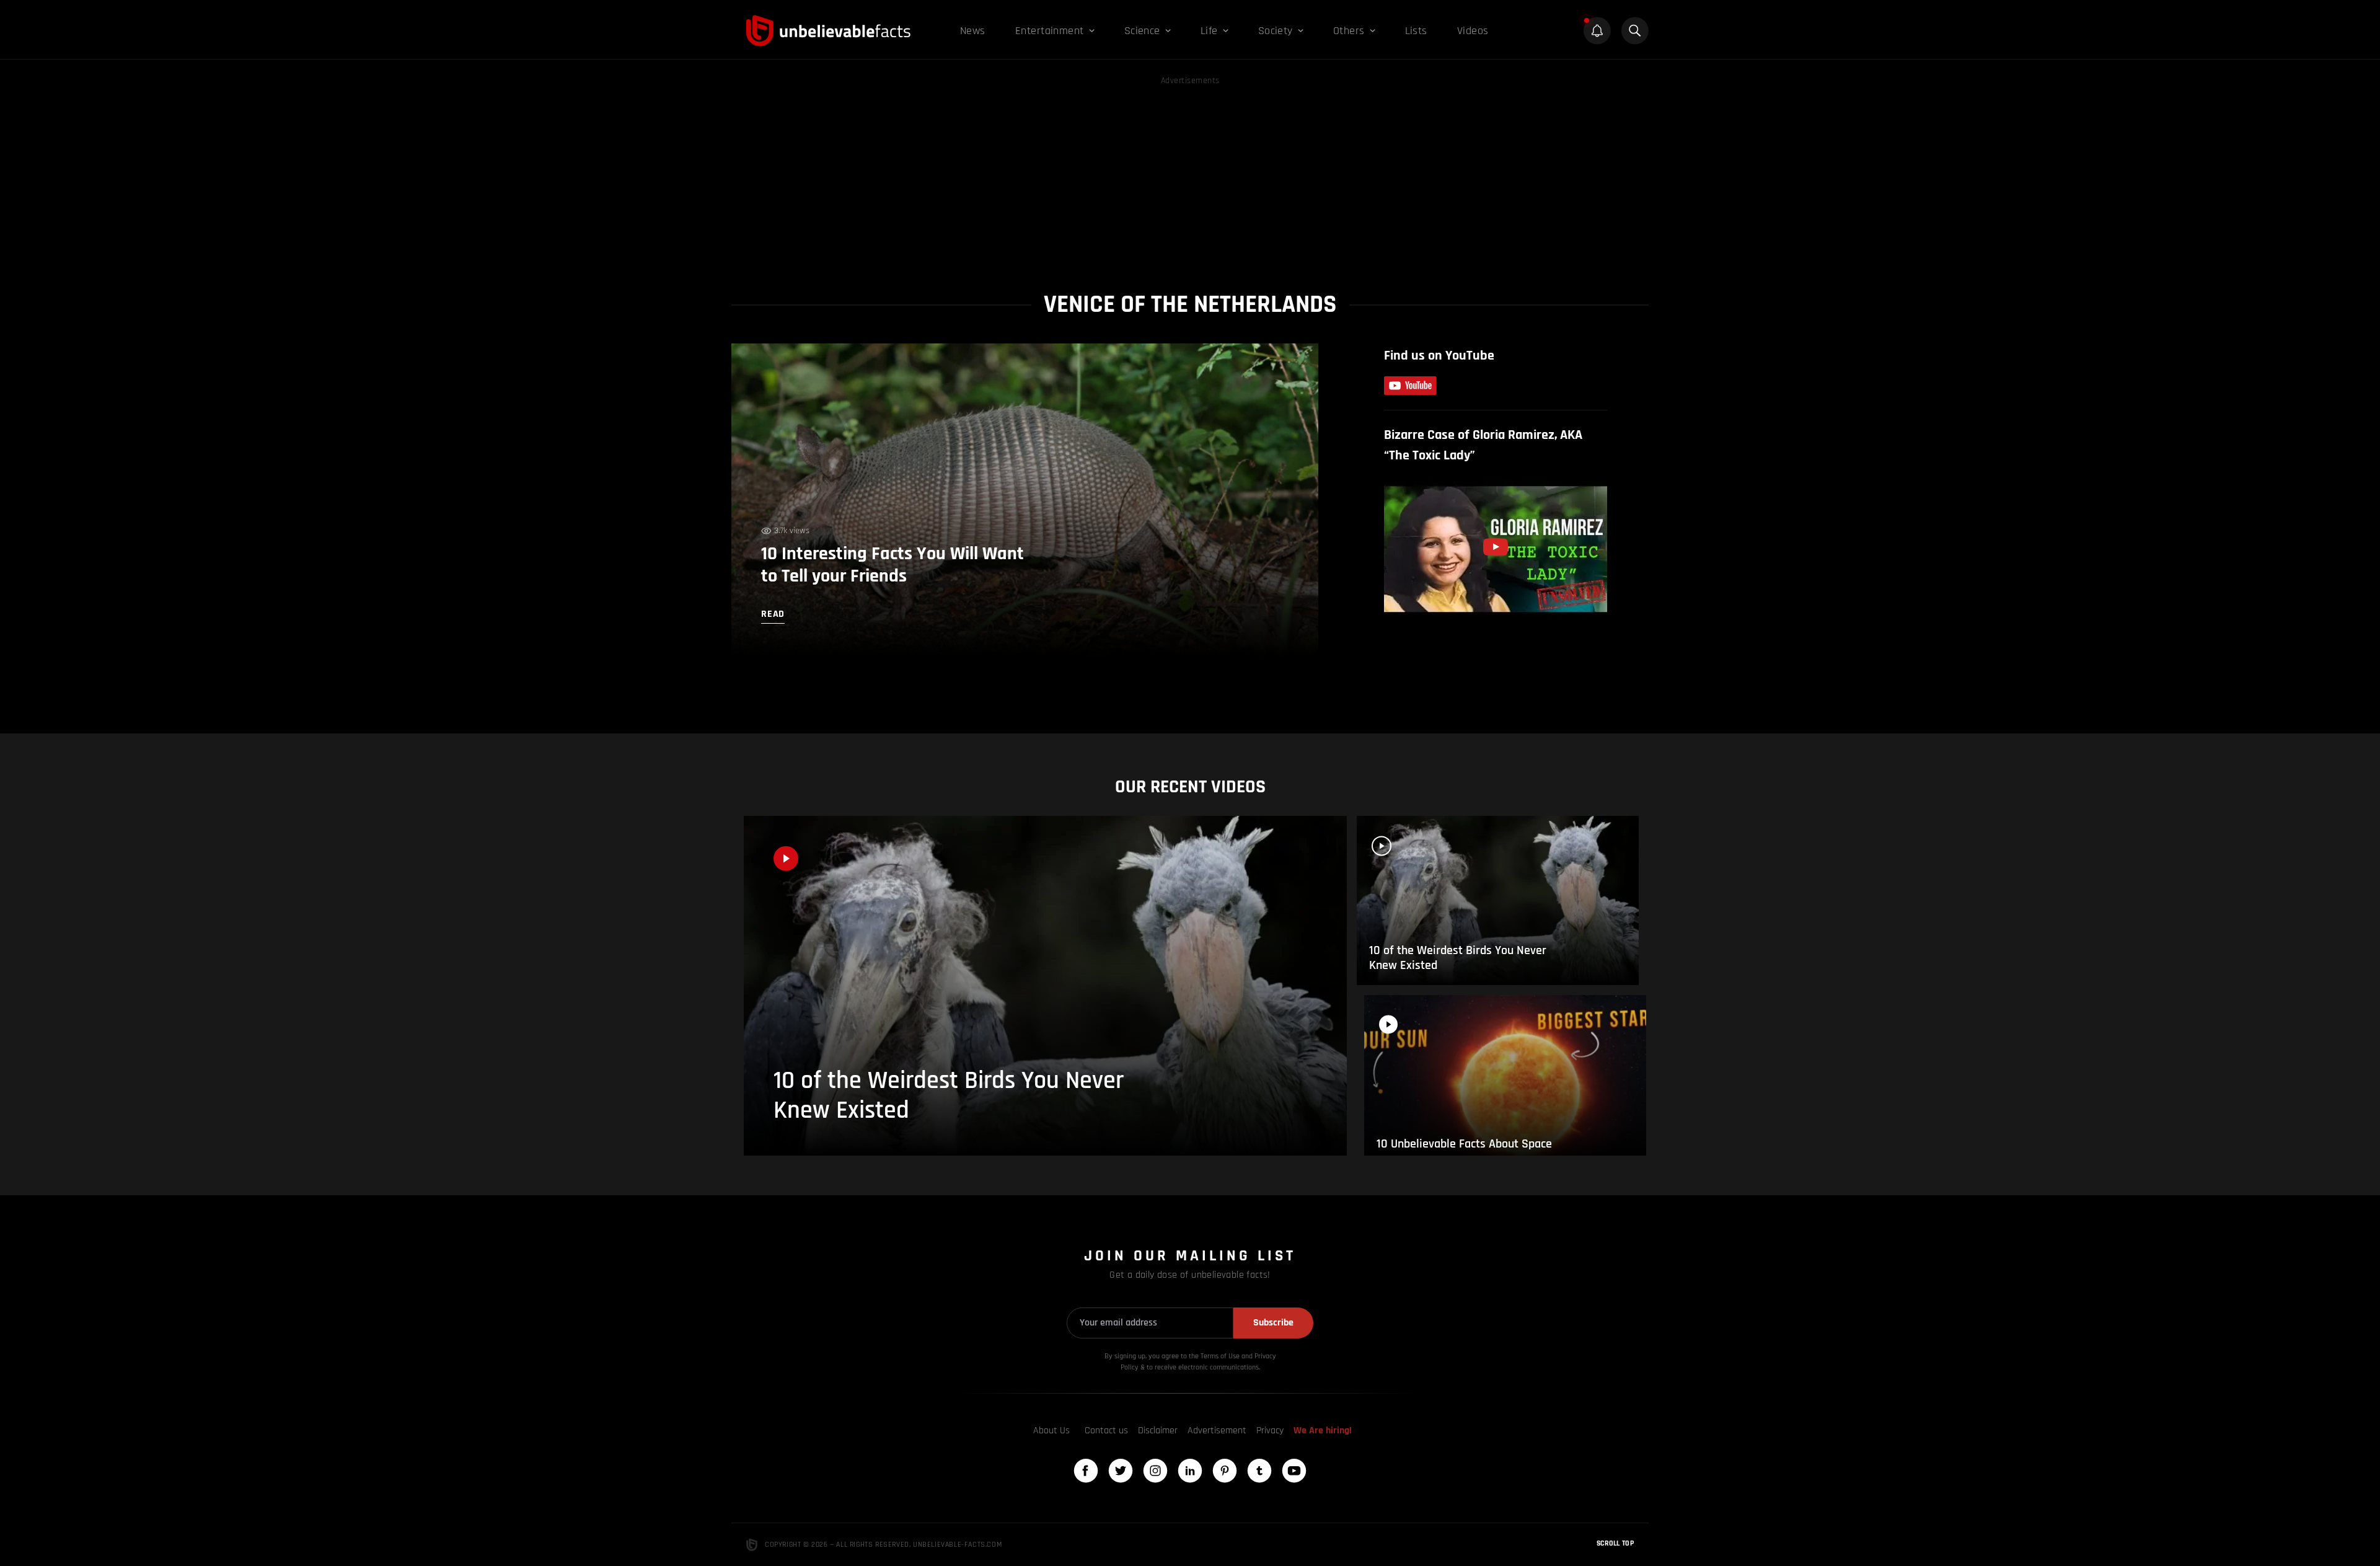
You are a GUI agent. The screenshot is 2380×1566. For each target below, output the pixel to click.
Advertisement (1217, 1431)
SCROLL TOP (1615, 1543)
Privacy (1270, 1431)
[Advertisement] (1190, 175)
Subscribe (1273, 1323)
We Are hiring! (1323, 1431)
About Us (1051, 1431)
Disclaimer (1158, 1431)
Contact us (1106, 1431)
